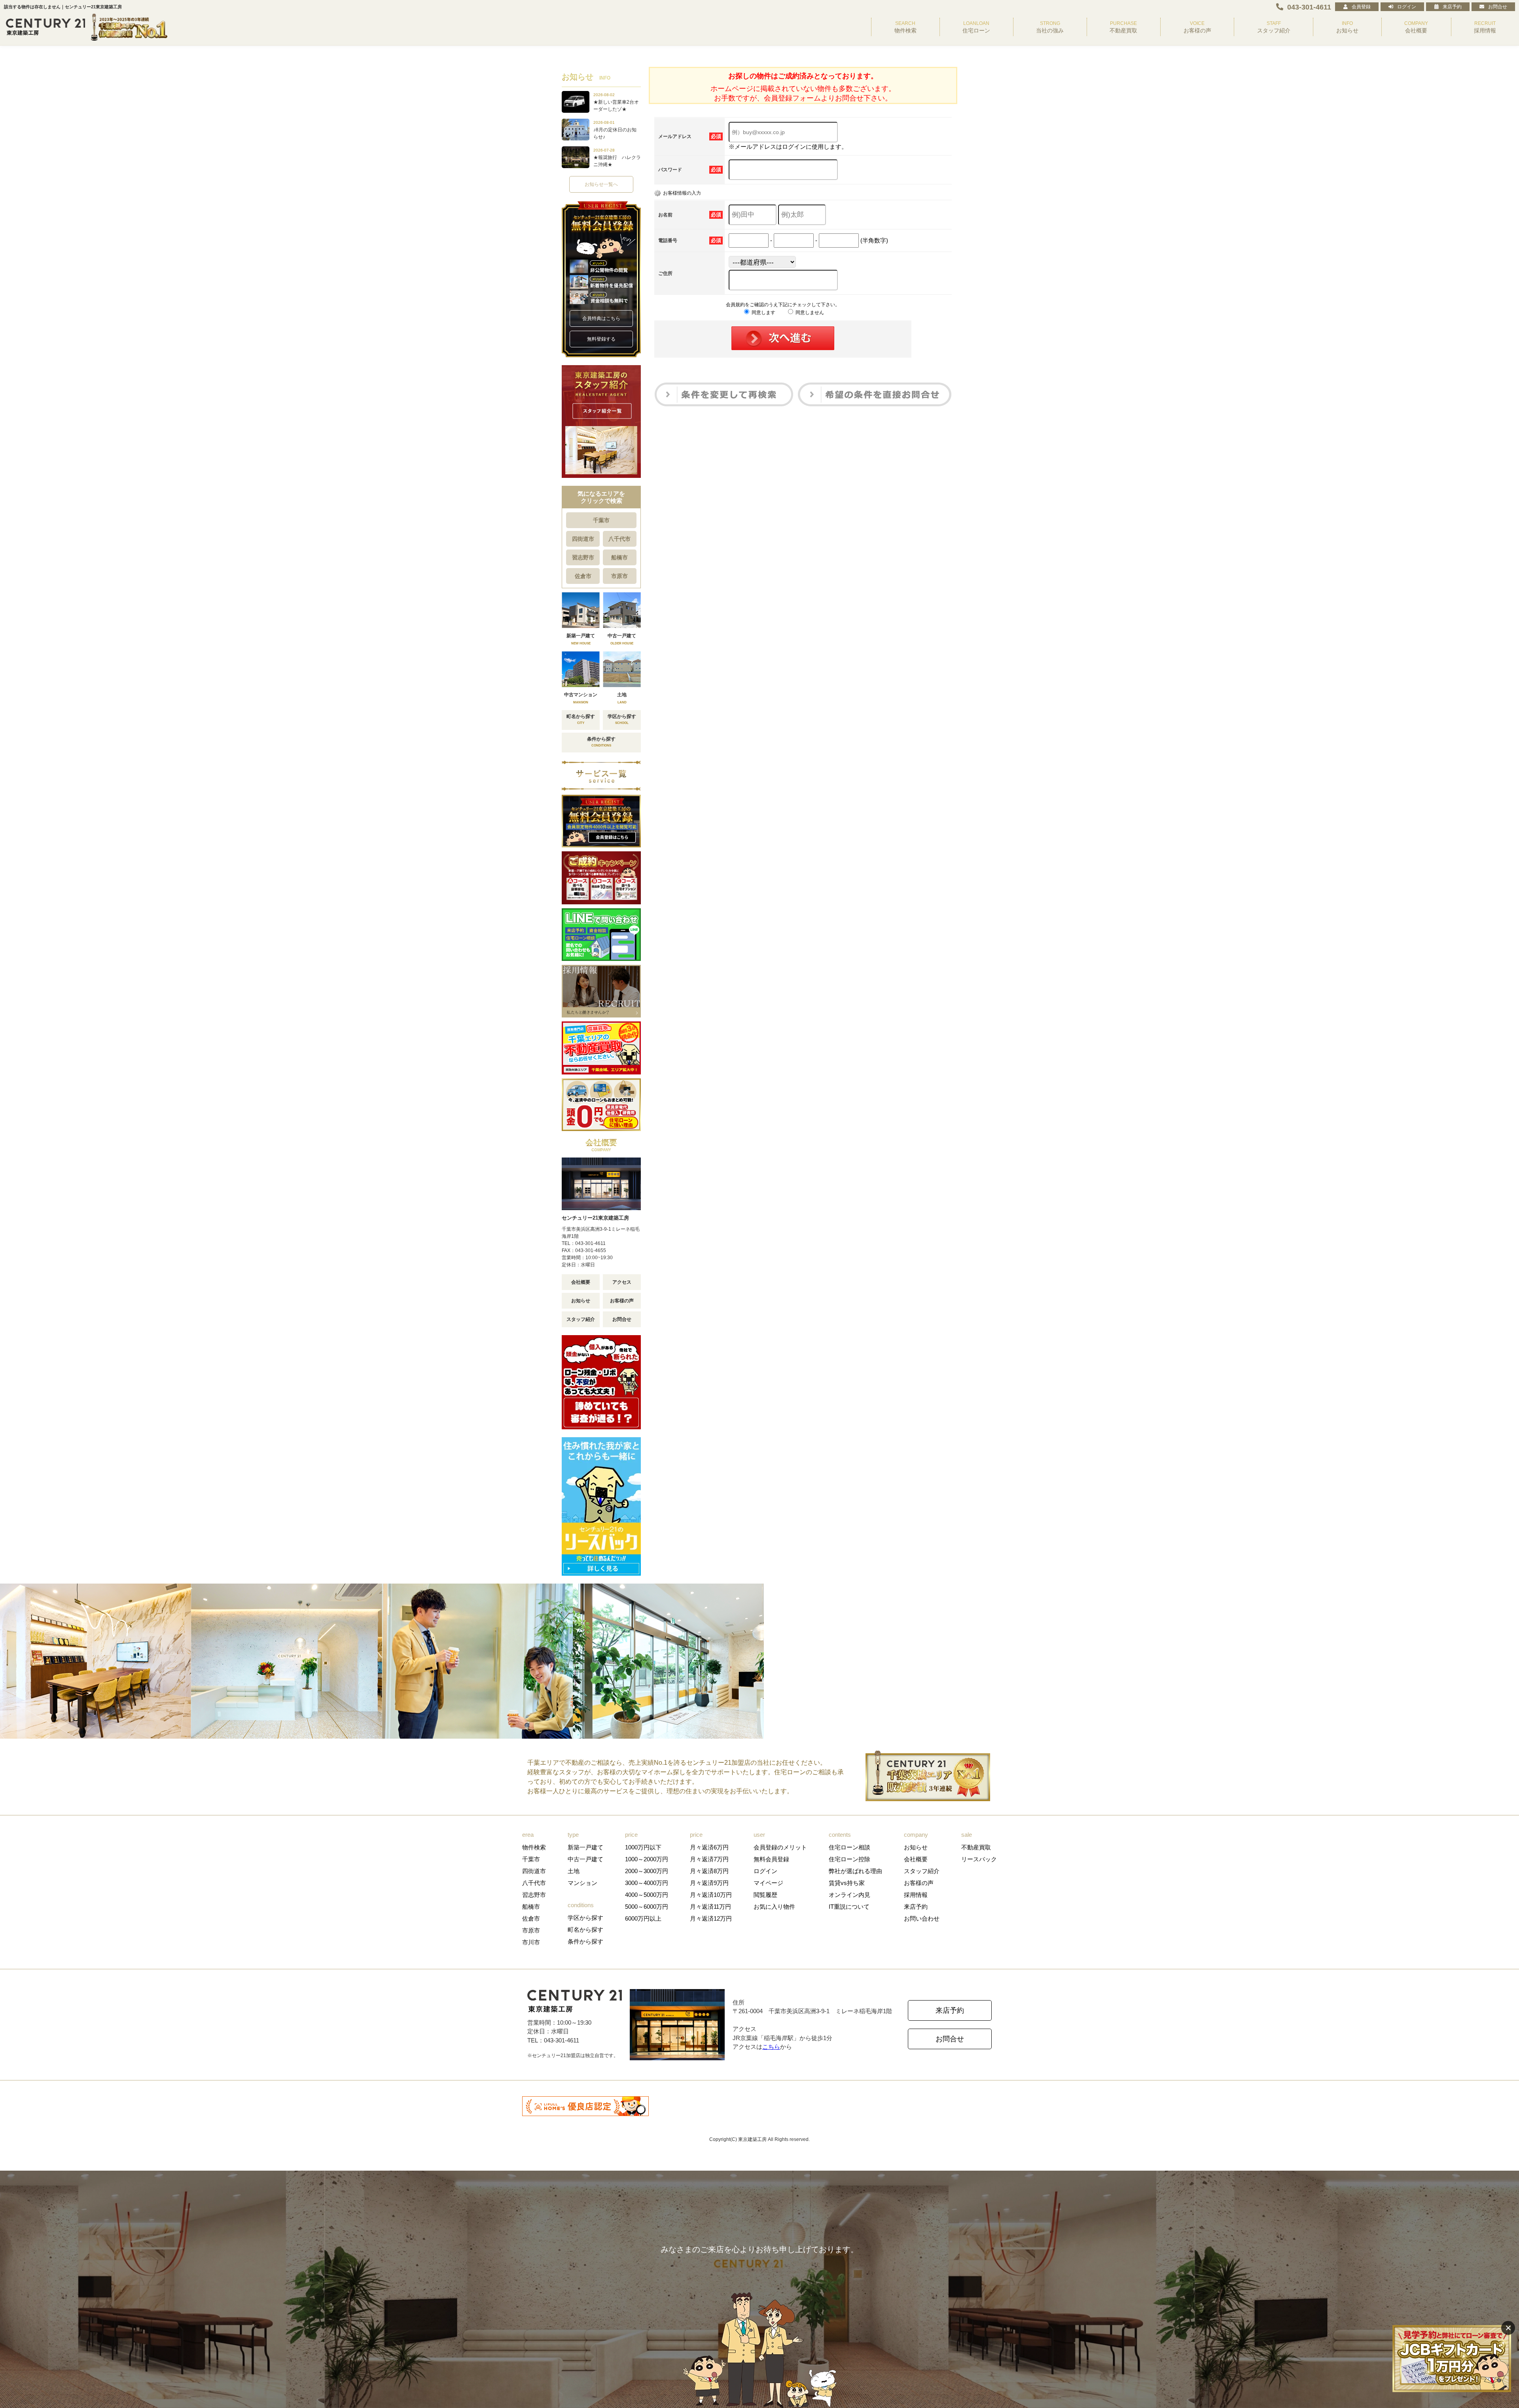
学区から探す (585, 1918)
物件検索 (534, 1847)
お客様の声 (622, 1301)
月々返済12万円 (711, 1918)
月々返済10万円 (711, 1895)
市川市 (531, 1942)
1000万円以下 (643, 1847)
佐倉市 (583, 576)
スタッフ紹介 (581, 1319)
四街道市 (583, 539)
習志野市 (583, 557)
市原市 (619, 576)
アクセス (622, 1282)
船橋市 (619, 557)
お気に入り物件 (774, 1907)
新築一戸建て (585, 1847)
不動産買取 (976, 1847)
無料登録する (601, 339)
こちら (771, 2047)
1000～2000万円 (647, 1859)
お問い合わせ (922, 1918)
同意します (763, 313)
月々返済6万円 (709, 1847)
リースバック (979, 1859)
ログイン (1407, 7)
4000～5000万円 (647, 1895)
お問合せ (1498, 7)
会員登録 (1361, 7)
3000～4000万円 (647, 1883)
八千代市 (619, 539)
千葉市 (601, 520)
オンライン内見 (849, 1895)
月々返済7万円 (709, 1859)
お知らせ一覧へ (601, 184)
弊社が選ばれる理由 (855, 1871)
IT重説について (849, 1907)
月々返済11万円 (710, 1907)
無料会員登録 (771, 1859)
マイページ (768, 1883)
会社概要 (581, 1282)
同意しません (809, 313)
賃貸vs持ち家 (847, 1883)
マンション (582, 1883)
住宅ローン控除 (849, 1859)
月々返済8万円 (709, 1871)
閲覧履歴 (765, 1895)
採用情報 (916, 1895)
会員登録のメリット (780, 1847)
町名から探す (585, 1930)
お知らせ (581, 1301)
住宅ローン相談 (849, 1847)
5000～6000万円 (647, 1907)
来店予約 (1452, 7)
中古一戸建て (585, 1859)
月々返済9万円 (709, 1883)
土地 (574, 1871)
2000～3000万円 (647, 1871)
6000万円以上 (643, 1918)
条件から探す (585, 1941)
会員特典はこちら (601, 318)
